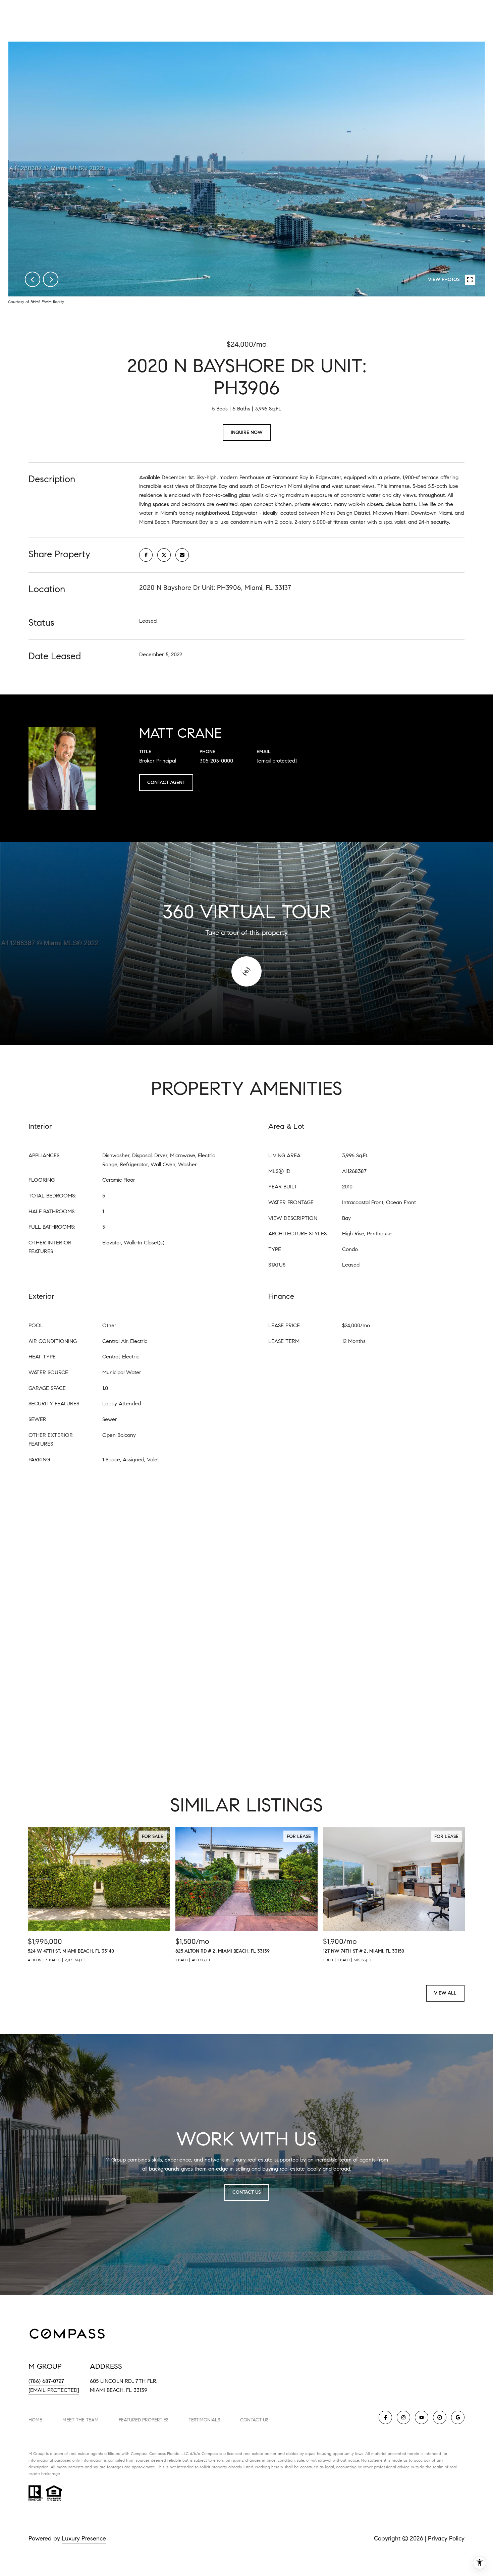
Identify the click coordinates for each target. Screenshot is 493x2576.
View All (445, 1993)
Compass (157, 2453)
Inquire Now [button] (247, 432)
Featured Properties (144, 2420)
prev (33, 279)
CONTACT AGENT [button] (166, 782)
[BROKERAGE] (440, 2417)
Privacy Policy (446, 2538)
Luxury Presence (84, 2538)
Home (35, 2420)
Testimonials (204, 2420)
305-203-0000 (216, 761)
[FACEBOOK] (385, 2417)
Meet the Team (80, 2420)
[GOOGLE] (458, 2417)
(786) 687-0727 (46, 2381)
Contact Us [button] (246, 2192)
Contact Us (254, 2420)
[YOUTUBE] (422, 2417)
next (51, 279)
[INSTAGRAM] (403, 2417)
